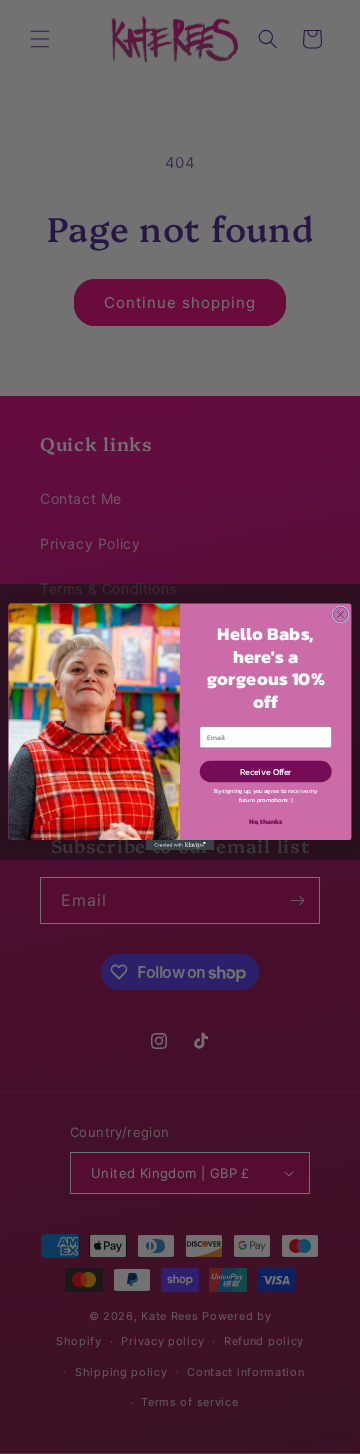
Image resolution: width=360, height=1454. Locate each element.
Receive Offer (265, 771)
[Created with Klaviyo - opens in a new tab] (180, 845)
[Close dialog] (340, 614)
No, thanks (266, 821)
